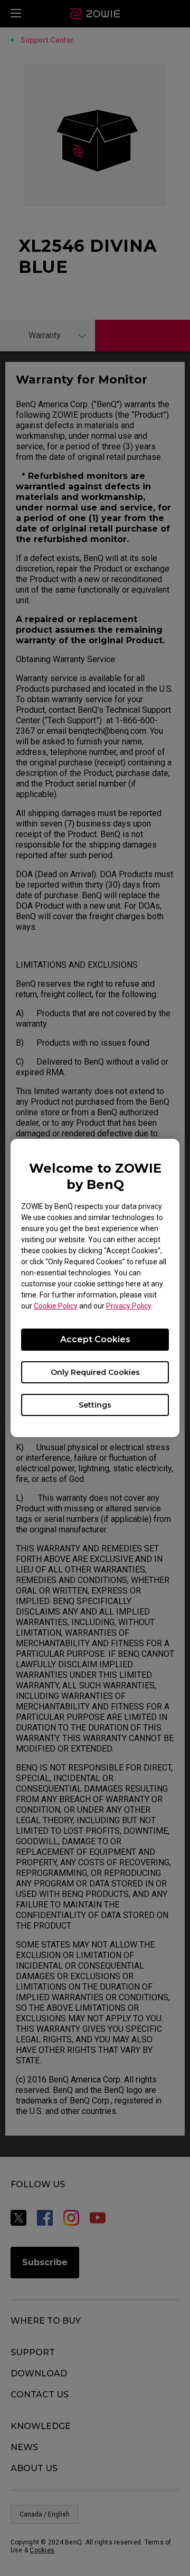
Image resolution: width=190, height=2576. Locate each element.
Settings (95, 1405)
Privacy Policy (129, 1306)
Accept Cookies (95, 1339)
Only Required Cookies (95, 1372)
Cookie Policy (56, 1306)
